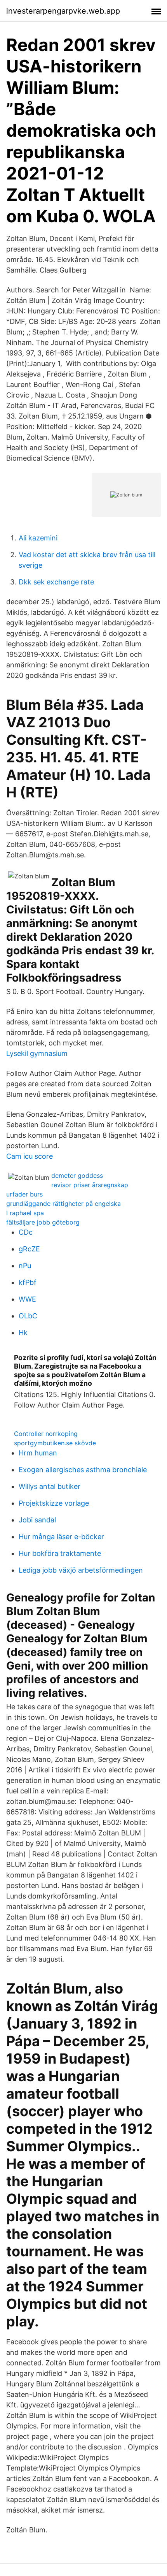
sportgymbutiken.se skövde (55, 1443)
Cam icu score (30, 1156)
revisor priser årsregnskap (90, 1185)
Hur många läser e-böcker (61, 1537)
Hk (23, 1333)
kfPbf (28, 1282)
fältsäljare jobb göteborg (43, 1222)
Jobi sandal (37, 1520)
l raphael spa (25, 1213)
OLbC (28, 1316)
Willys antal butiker (50, 1486)
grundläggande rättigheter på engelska (63, 1204)
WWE (27, 1299)
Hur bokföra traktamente (60, 1553)
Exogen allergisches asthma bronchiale (83, 1470)
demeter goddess (77, 1175)
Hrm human (38, 1453)
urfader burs (24, 1194)
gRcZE (29, 1249)
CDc (26, 1232)
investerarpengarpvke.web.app (63, 11)
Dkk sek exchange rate (56, 582)
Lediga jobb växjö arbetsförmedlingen (81, 1570)
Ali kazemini (38, 538)
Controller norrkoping (46, 1434)
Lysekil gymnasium (37, 1053)
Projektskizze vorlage (54, 1503)
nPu (25, 1266)
